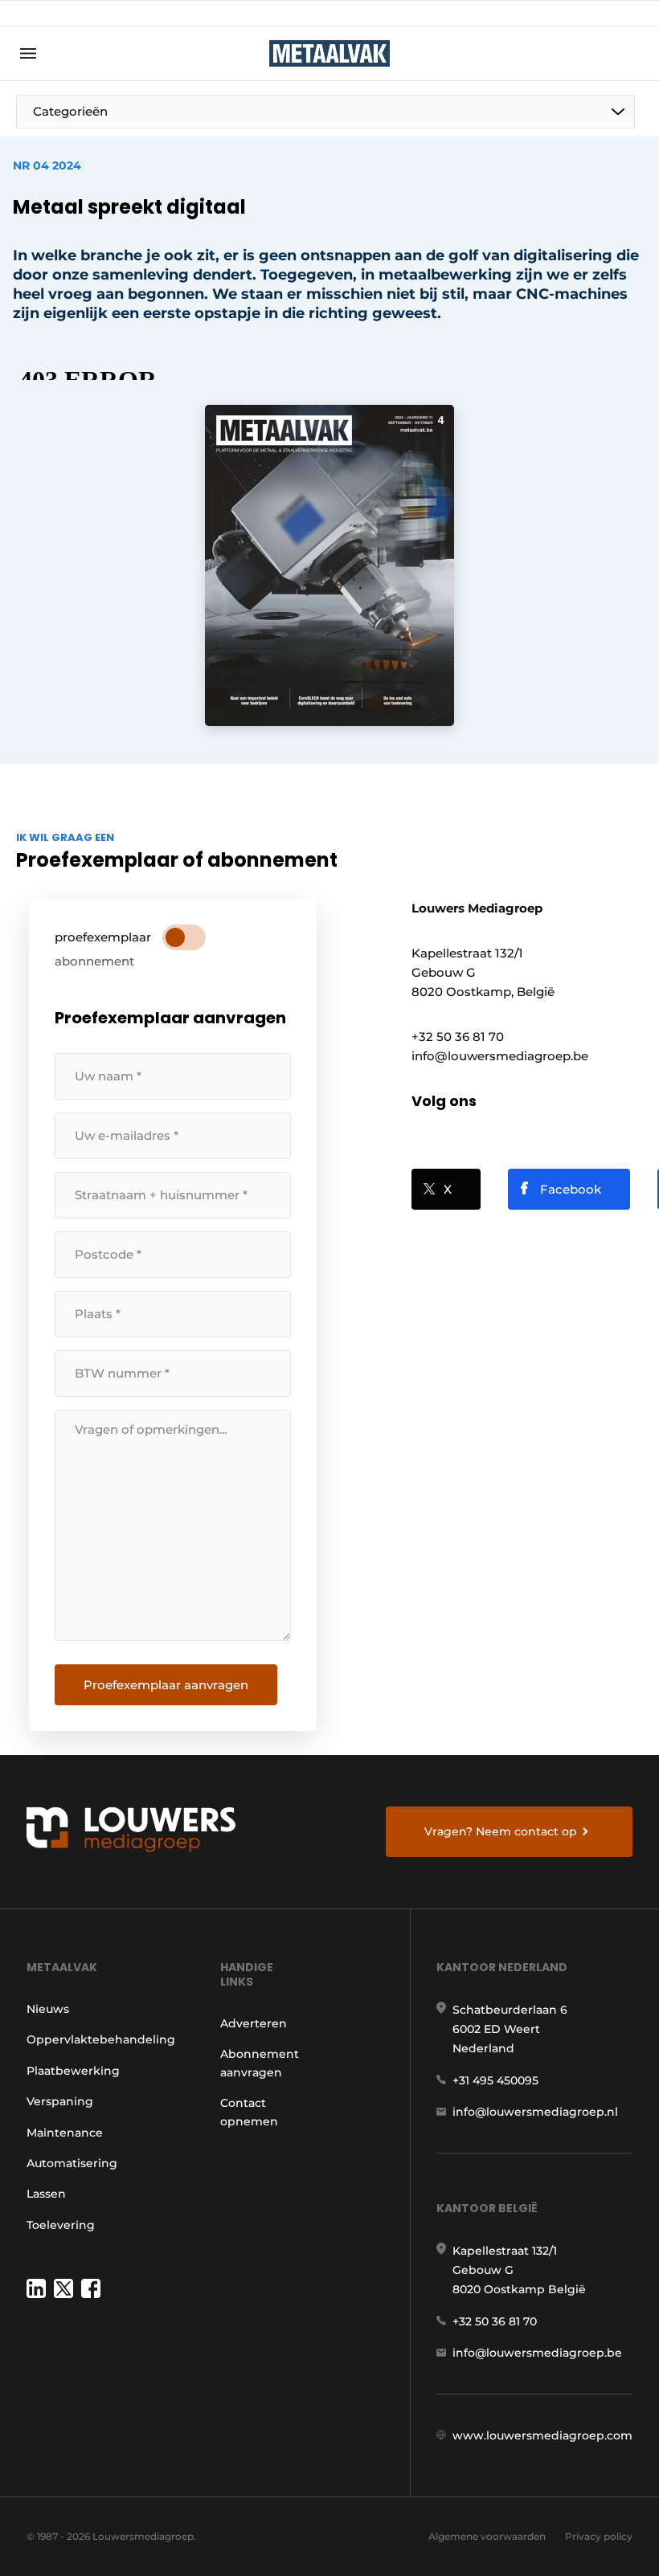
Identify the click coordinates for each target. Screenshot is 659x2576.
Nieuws (48, 2009)
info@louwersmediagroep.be (537, 2353)
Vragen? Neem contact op (501, 1831)
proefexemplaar (103, 937)
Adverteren (254, 2023)
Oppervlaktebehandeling (101, 2039)
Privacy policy (599, 2536)
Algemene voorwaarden (487, 2536)
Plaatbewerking (73, 2071)
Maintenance (65, 2133)
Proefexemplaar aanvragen (166, 1685)
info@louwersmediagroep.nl (535, 2112)
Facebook (571, 1189)
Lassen (46, 2194)
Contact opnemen (249, 2112)
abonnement (94, 961)
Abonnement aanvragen (260, 2063)
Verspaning (60, 2101)
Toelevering (61, 2225)
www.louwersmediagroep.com (542, 2435)
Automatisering (72, 2163)
